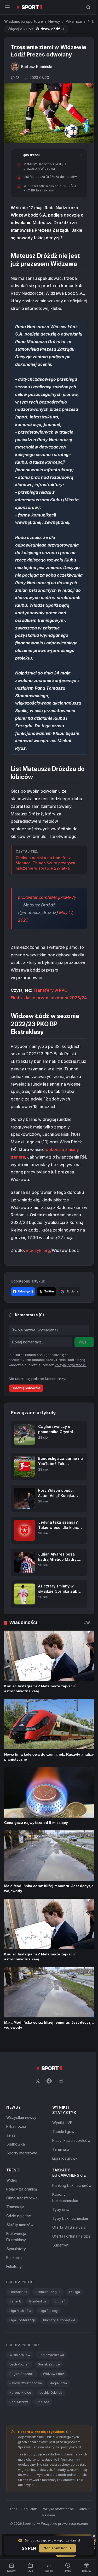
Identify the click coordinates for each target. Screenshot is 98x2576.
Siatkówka (16, 2184)
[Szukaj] (86, 7)
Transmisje (15, 2247)
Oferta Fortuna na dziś (70, 2282)
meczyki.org (38, 1279)
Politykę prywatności (71, 1412)
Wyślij (84, 1371)
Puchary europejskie (59, 2360)
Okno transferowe (22, 2238)
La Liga (74, 2332)
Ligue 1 (60, 2341)
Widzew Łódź (53, 2414)
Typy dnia (60, 2256)
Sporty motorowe (22, 2193)
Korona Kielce (20, 2433)
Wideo (12, 2220)
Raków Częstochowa (26, 2423)
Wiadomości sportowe (24, 21)
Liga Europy (49, 2351)
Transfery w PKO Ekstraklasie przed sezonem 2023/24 (39, 1011)
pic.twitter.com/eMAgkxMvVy (47, 911)
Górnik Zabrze (49, 2404)
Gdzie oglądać (19, 2256)
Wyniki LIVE (61, 2163)
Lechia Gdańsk (51, 2433)
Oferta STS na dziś (68, 2274)
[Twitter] (37, 2121)
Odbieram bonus (56, 2548)
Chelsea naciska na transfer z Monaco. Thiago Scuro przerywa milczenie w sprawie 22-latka (45, 876)
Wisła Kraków (20, 2395)
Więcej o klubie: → (36, 29)
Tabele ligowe (63, 2172)
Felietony (14, 2307)
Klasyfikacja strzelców (70, 2180)
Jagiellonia (59, 2423)
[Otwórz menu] (7, 7)
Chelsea (43, 2442)
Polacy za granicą (22, 2229)
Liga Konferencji (22, 2360)
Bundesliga (38, 2341)
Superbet (59, 2291)
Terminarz (60, 2189)
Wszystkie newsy (21, 2157)
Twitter (49, 1320)
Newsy (54, 21)
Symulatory (16, 2289)
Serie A (15, 2341)
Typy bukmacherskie (69, 2265)
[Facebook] (48, 2121)
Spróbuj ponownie (26, 1435)
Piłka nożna (76, 21)
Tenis (11, 2175)
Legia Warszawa (51, 2395)
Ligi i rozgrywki (64, 2198)
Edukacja (14, 2298)
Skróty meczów (20, 2265)
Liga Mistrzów (20, 2351)
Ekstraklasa (18, 2332)
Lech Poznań (19, 2404)
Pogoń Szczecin (22, 2414)
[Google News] (60, 2121)
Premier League (48, 2332)
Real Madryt (19, 2442)
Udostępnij (25, 1320)
